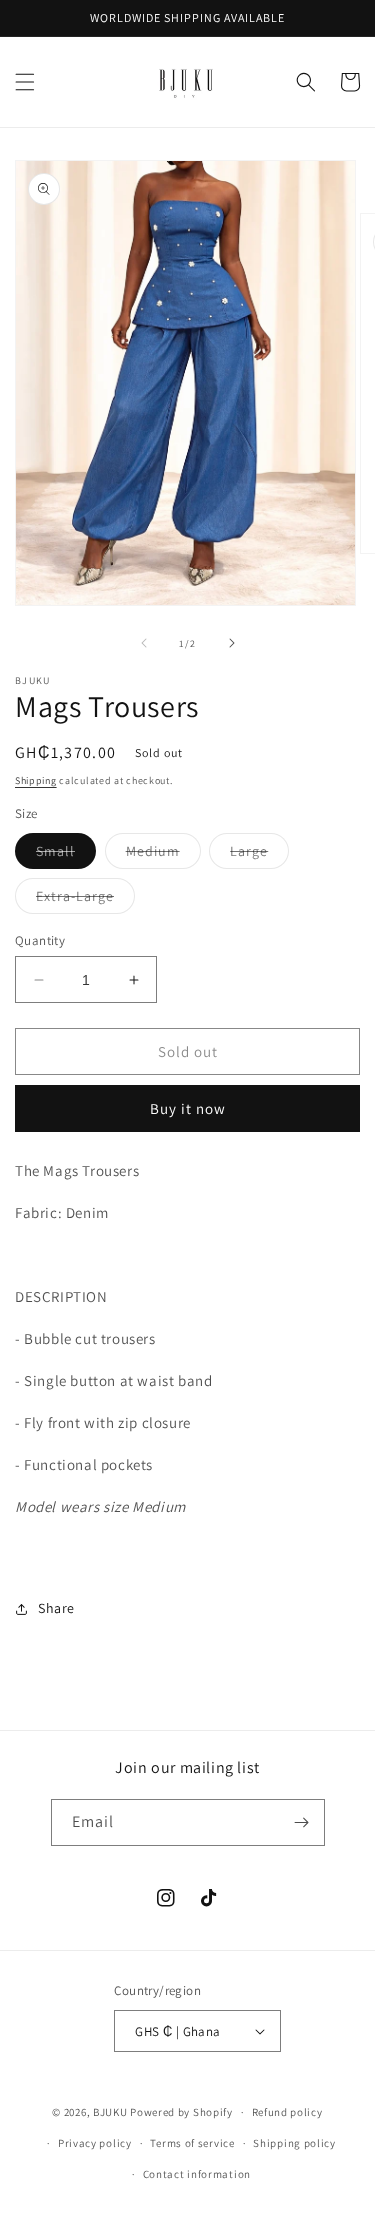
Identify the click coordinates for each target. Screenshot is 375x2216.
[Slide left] (144, 643)
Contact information (197, 2174)
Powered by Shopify (181, 2112)
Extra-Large (85, 900)
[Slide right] (232, 643)
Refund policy (287, 2112)
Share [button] (56, 1608)
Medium (163, 855)
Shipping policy (294, 2143)
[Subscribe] (302, 1822)
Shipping (36, 780)
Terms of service (192, 2143)
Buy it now (188, 1108)
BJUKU (110, 2112)
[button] (25, 82)
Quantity (40, 940)
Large (259, 855)
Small (66, 855)
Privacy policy (95, 2143)
